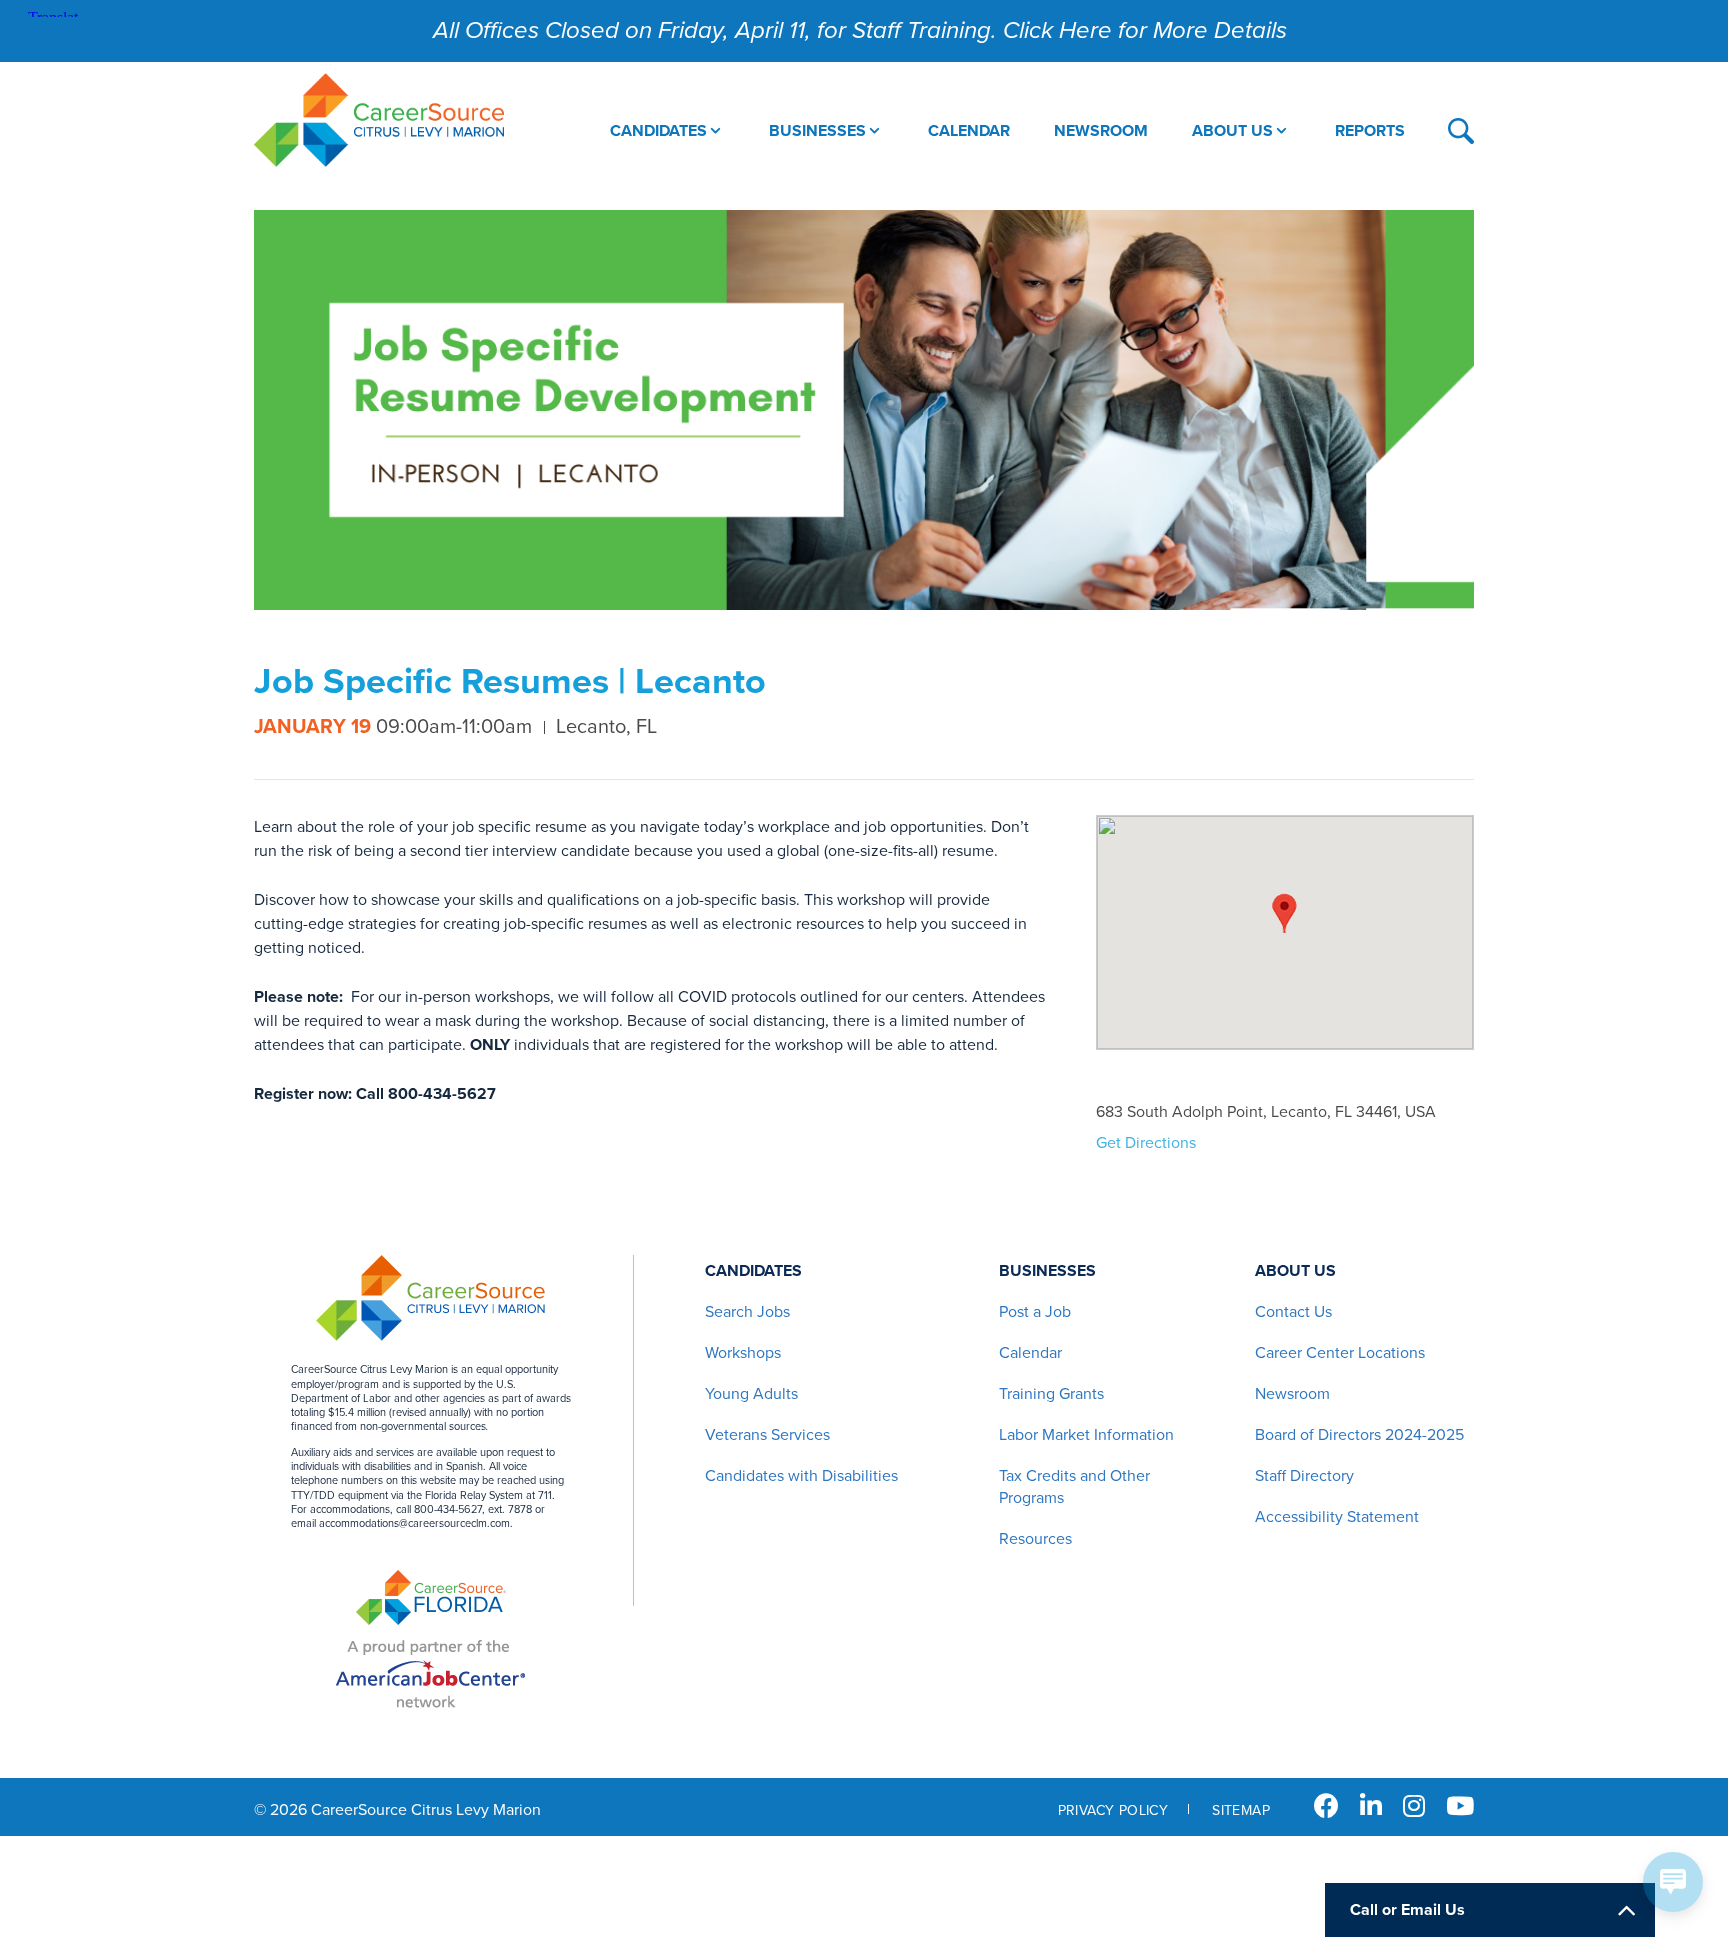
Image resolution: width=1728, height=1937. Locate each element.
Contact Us (1293, 1312)
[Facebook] (1326, 1807)
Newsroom (1292, 1394)
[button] (1284, 913)
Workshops (743, 1353)
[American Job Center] (430, 1673)
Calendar (1030, 1353)
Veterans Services (767, 1435)
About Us (1295, 1271)
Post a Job (1035, 1312)
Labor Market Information (1086, 1435)
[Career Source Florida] (431, 1600)
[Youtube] (1460, 1807)
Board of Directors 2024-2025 (1359, 1435)
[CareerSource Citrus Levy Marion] (379, 122)
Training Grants (1051, 1394)
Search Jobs (747, 1312)
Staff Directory (1304, 1476)
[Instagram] (1414, 1807)
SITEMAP (1241, 1810)
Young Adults (751, 1394)
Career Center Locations (1340, 1353)
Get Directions (1146, 1143)
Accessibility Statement (1337, 1517)
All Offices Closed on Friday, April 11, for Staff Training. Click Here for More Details (860, 30)
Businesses (1047, 1271)
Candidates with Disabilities (801, 1476)
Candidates (753, 1271)
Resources (1035, 1539)
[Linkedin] (1371, 1807)
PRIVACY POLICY (1113, 1810)
